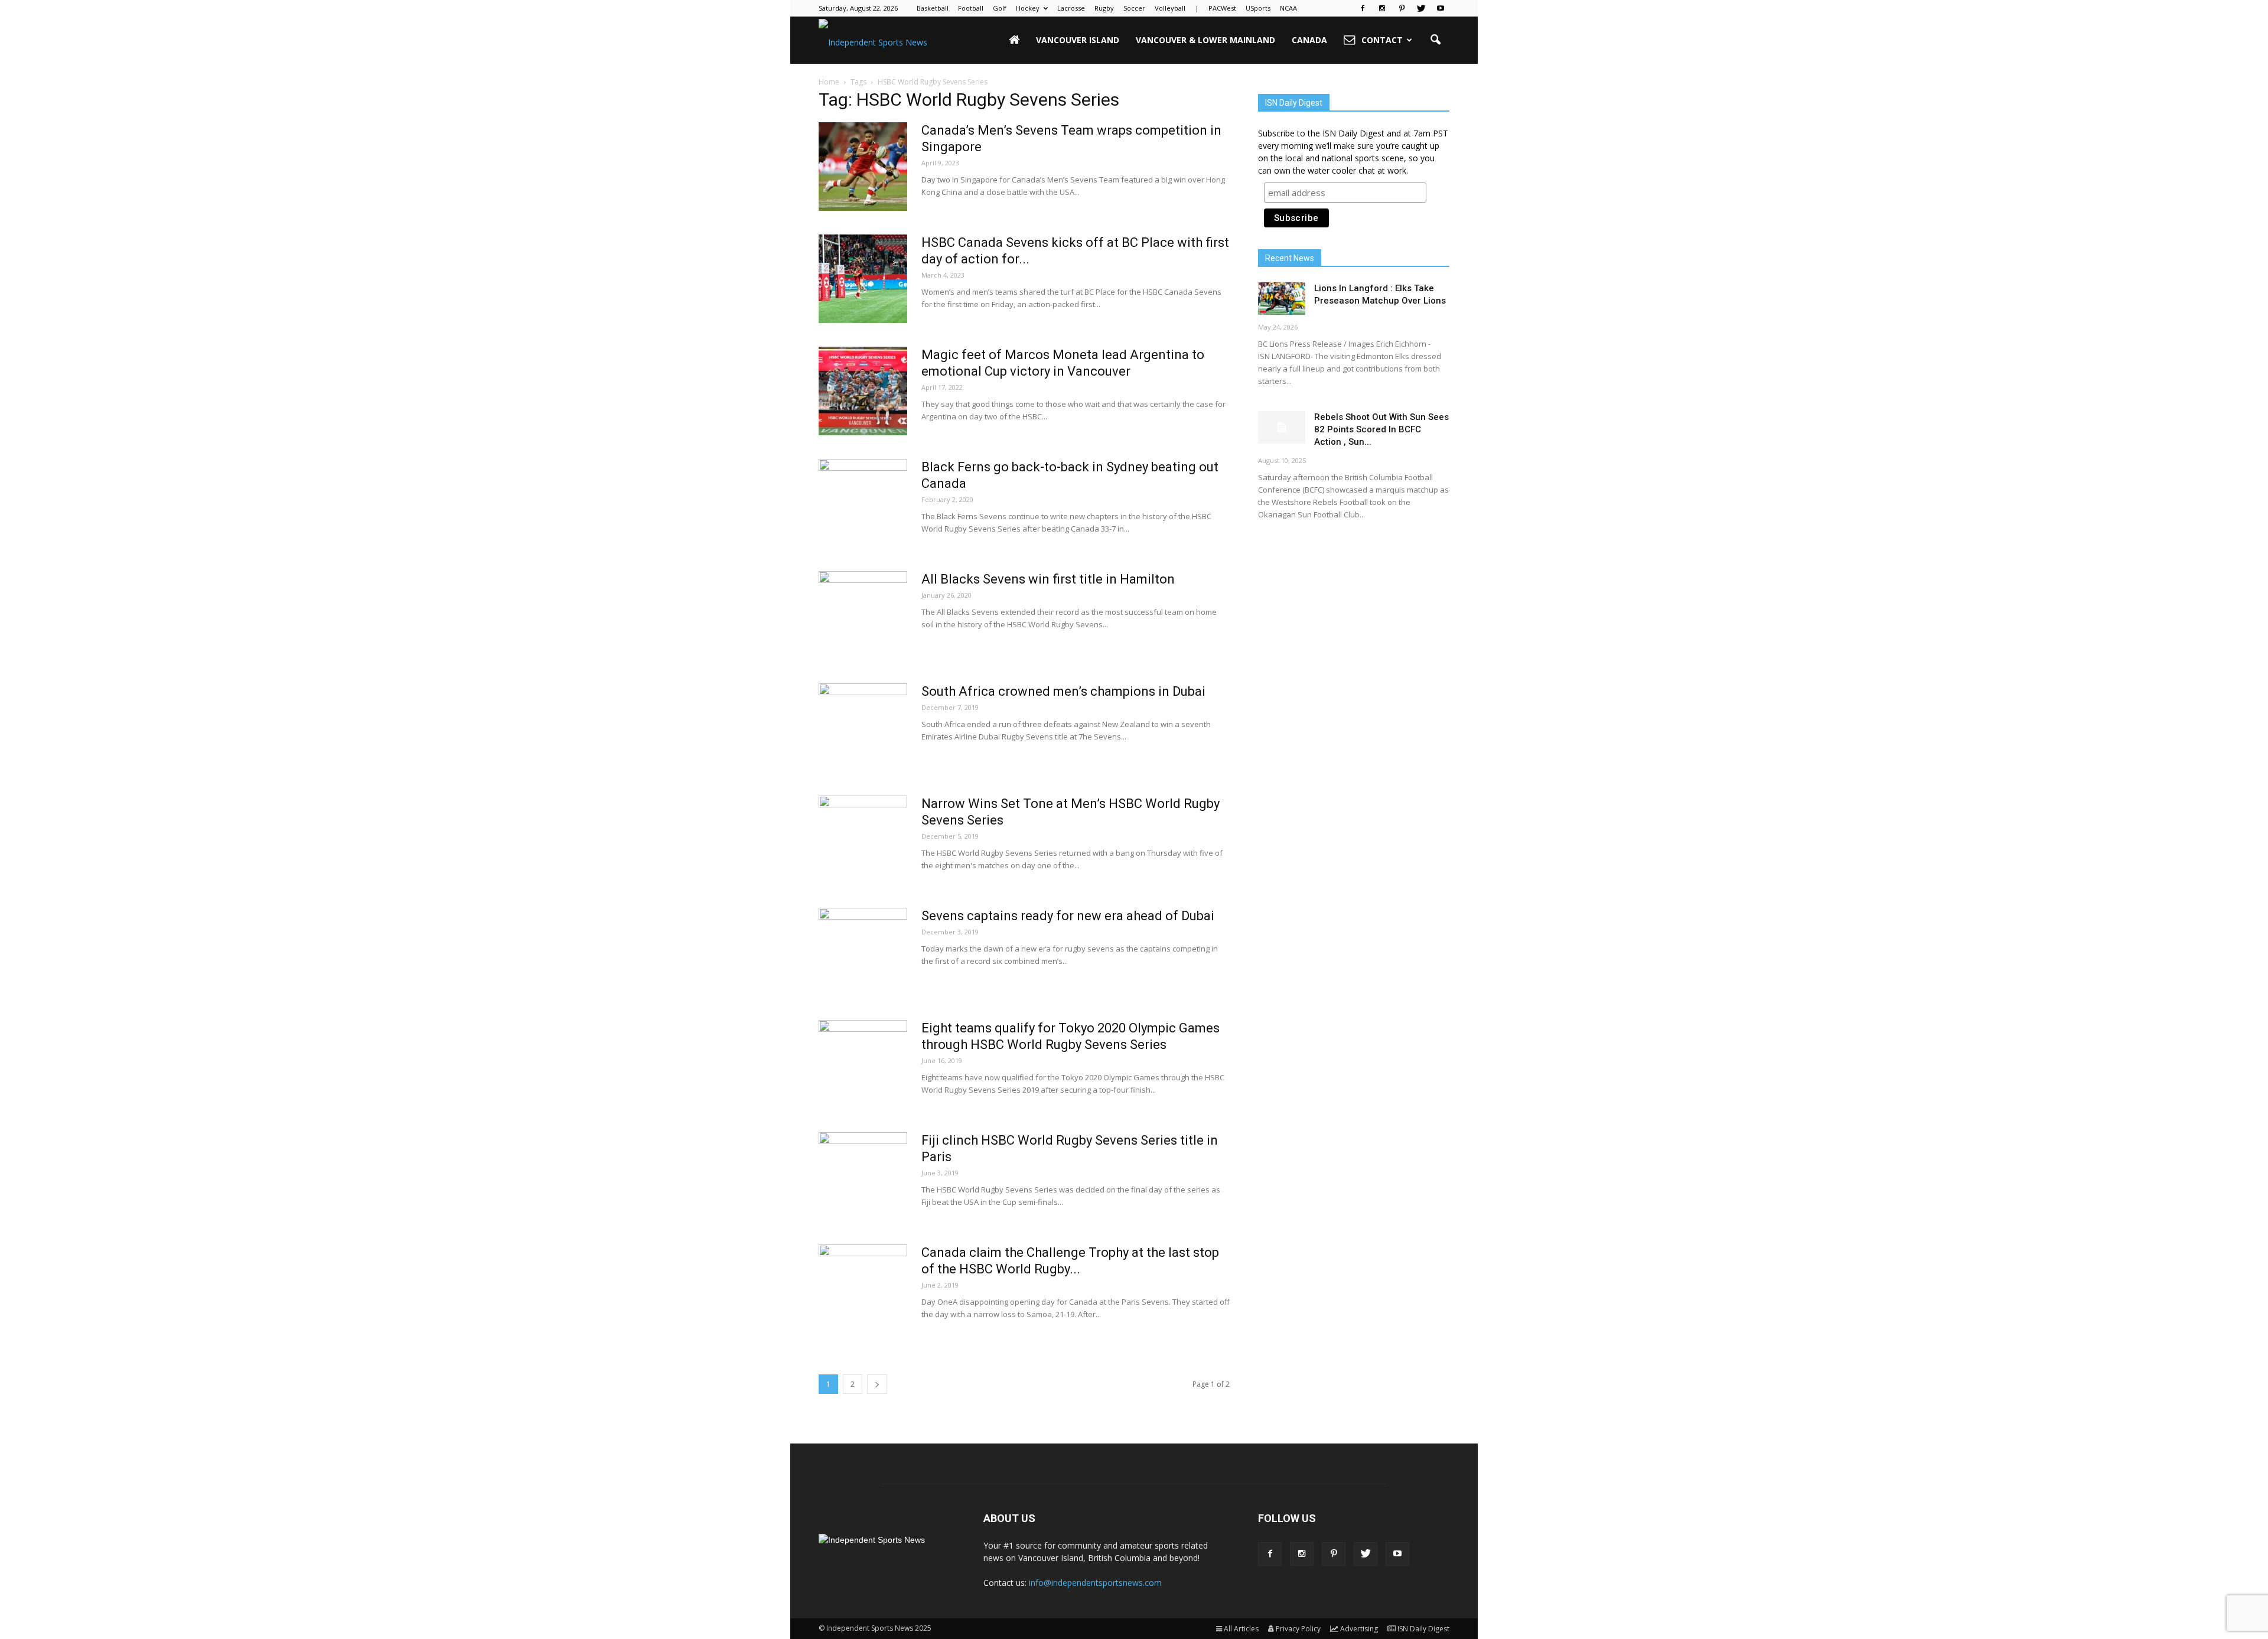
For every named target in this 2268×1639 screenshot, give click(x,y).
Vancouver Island (1078, 40)
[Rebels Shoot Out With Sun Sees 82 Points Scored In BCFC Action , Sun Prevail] (1282, 427)
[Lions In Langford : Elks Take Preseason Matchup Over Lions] (1282, 299)
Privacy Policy (1298, 1629)
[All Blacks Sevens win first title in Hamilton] (863, 615)
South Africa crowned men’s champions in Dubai (1063, 691)
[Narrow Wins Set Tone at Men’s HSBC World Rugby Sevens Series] (863, 840)
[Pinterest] (1402, 8)
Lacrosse (1071, 8)
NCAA (1288, 8)
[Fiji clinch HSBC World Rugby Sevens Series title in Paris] (863, 1177)
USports (1258, 8)
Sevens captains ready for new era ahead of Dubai (1068, 916)
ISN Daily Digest (1423, 1629)
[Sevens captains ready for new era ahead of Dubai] (863, 952)
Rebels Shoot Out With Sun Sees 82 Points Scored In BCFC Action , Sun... (1381, 429)
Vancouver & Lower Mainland (1205, 40)
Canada (1309, 40)
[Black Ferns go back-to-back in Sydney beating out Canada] (863, 503)
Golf (1000, 8)
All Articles (1241, 1629)
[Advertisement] (1354, 623)
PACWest (1222, 8)
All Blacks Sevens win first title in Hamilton (1048, 579)
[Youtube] (1441, 8)
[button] (1435, 40)
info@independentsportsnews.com (1095, 1583)
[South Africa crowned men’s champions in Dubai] (863, 728)
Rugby (1104, 8)
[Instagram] (1382, 8)
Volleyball (1170, 8)
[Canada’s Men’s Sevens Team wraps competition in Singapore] (863, 167)
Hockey (1028, 8)
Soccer (1134, 8)
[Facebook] (1363, 8)
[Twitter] (1421, 8)
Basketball (933, 8)
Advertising (1359, 1629)
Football (971, 8)
